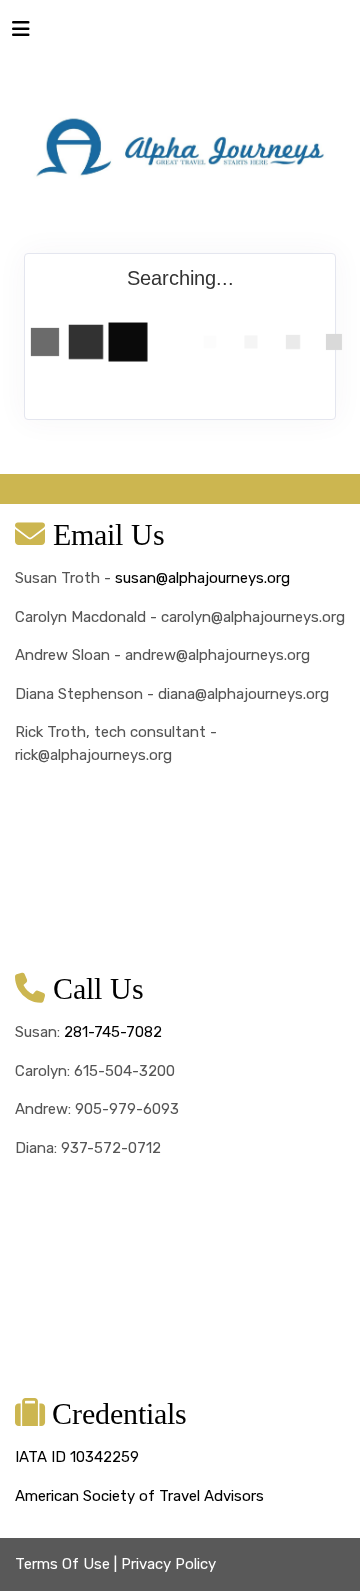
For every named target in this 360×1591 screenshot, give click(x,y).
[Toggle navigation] (21, 34)
